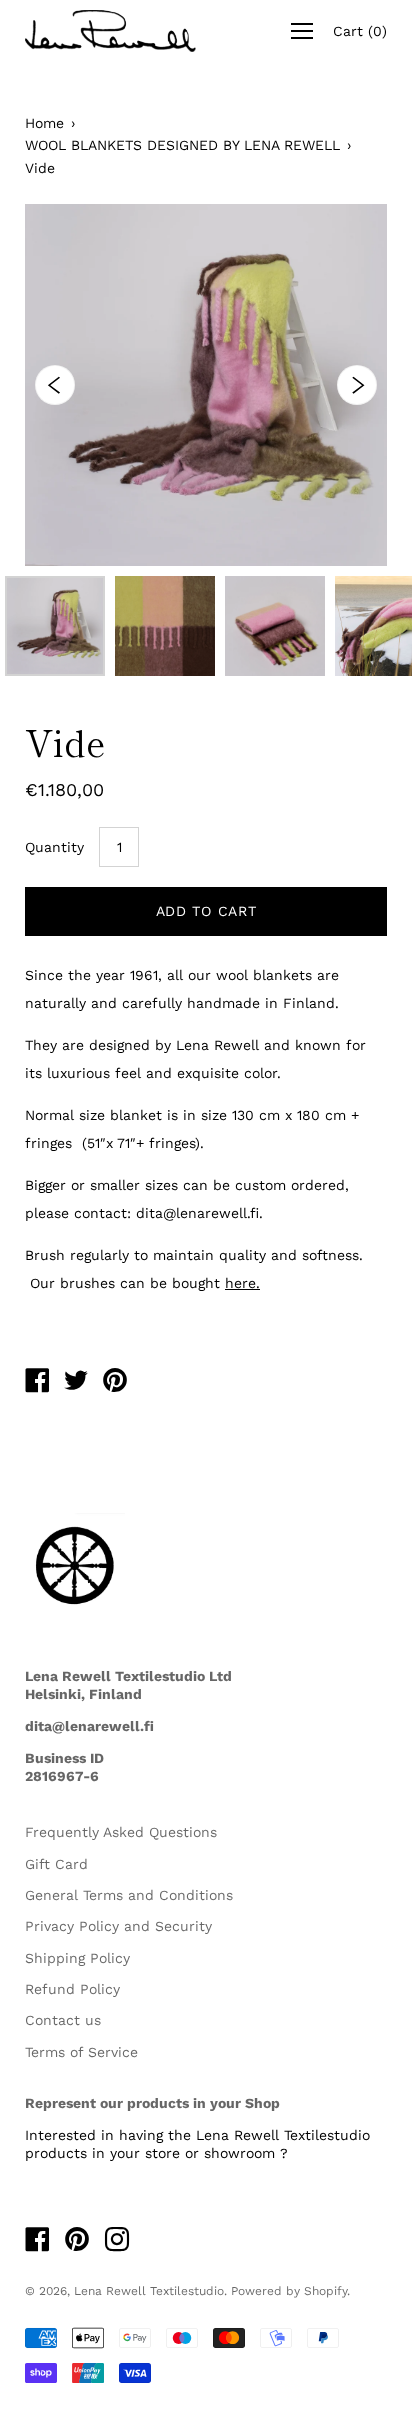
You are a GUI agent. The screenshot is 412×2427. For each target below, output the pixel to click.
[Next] (357, 385)
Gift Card (56, 1864)
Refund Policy (72, 1989)
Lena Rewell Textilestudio (149, 2291)
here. (242, 1283)
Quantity (54, 847)
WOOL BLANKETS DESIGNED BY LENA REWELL (182, 145)
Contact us (63, 2020)
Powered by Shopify (289, 2291)
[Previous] (55, 385)
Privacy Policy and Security (118, 1926)
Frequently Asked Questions (121, 1832)
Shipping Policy (77, 1958)
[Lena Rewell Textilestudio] (37, 1383)
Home (44, 123)
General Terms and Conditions (129, 1895)
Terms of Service (81, 2052)
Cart (360, 31)
